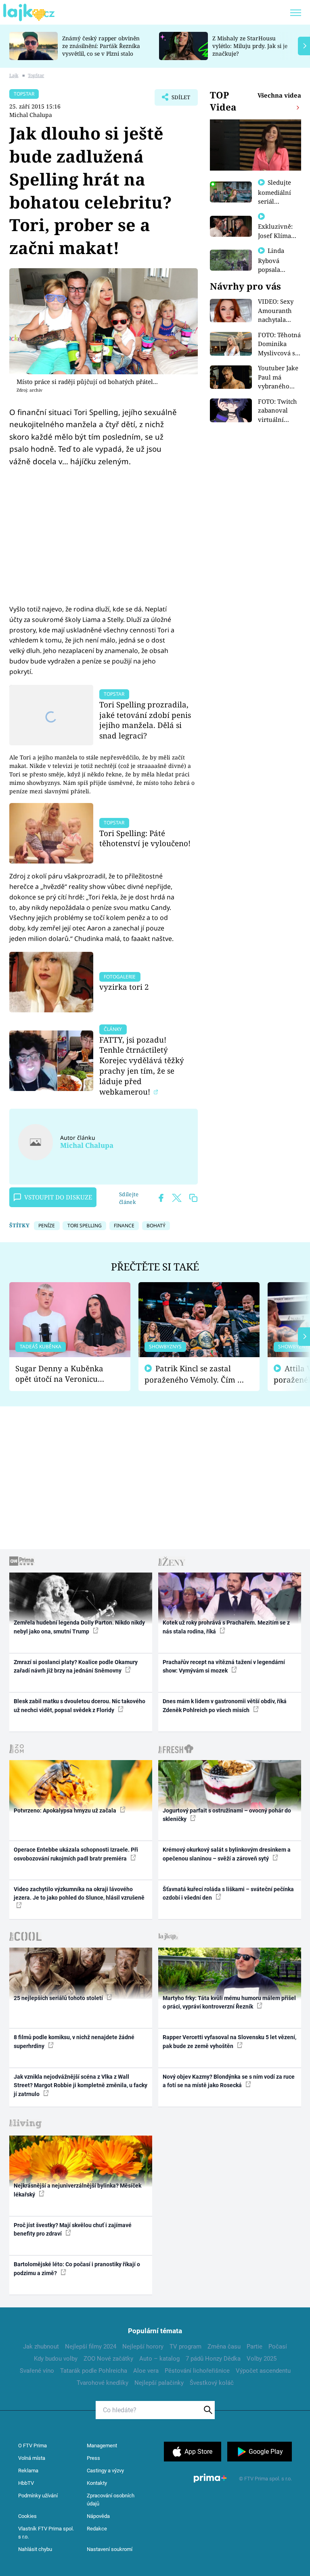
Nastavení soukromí (110, 2549)
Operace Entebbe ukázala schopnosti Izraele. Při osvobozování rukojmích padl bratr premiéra (76, 1854)
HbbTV (26, 2483)
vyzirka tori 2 (124, 987)
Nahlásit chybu (35, 2549)
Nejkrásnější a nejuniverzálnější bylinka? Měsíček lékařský (77, 2190)
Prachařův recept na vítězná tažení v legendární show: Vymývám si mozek (224, 1666)
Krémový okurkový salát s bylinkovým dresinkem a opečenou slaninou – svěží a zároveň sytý (227, 1854)
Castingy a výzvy (105, 2471)
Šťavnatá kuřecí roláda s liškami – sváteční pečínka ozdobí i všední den (228, 1893)
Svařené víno (37, 2371)
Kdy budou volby (56, 2359)
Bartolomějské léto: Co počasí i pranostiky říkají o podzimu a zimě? (77, 2268)
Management (102, 2446)
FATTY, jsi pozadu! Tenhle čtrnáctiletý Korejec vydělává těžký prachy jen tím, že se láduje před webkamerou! (142, 1066)
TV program (185, 2347)
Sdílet (177, 100)
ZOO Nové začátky (108, 2359)
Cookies (27, 2516)
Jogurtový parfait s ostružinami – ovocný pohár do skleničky (227, 1815)
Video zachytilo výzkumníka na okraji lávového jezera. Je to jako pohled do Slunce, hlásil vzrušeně (79, 1893)
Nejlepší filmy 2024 (91, 2347)
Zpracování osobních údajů (111, 2500)
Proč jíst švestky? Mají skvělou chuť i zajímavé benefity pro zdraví (73, 2229)
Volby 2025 (262, 2359)
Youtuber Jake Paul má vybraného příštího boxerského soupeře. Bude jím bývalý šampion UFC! (279, 377)
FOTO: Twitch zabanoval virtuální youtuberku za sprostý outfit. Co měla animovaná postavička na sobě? (279, 411)
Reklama (28, 2471)
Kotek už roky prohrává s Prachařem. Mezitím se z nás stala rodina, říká (226, 1627)
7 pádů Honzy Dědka (213, 2359)
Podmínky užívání (38, 2496)
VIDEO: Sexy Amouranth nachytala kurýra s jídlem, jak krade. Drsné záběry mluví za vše (277, 311)
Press (93, 2458)
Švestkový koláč (212, 2383)
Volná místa (32, 2458)
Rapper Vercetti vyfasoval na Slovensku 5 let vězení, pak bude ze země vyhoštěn (229, 2041)
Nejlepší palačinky (159, 2383)
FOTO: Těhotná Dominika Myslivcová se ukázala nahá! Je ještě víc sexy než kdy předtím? (279, 344)
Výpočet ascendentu (263, 2371)
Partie (254, 2347)
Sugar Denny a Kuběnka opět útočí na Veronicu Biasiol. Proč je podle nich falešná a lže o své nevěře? (63, 1374)
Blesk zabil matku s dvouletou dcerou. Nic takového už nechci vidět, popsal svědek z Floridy (80, 1705)
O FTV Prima (32, 2446)
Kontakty (97, 2483)
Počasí (278, 2347)
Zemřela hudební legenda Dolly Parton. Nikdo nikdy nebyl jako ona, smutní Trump (79, 1627)
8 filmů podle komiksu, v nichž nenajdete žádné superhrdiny (74, 2041)
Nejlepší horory (143, 2347)
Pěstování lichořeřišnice (197, 2371)
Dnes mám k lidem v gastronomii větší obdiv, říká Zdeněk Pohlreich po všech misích (225, 1705)
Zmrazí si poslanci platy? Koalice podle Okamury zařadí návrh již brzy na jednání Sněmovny (76, 1666)
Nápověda (98, 2516)
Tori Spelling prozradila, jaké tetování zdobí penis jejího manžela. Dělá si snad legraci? (145, 720)
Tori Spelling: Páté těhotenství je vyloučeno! (145, 838)
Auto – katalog (159, 2359)
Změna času (224, 2347)
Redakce (97, 2529)
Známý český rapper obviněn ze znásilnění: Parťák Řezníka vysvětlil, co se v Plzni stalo (101, 46)
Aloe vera (146, 2371)
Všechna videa (279, 95)
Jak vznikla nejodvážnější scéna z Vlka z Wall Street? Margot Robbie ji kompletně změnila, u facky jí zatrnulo (81, 2085)
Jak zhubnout (41, 2347)
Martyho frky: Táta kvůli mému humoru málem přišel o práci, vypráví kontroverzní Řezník (229, 2002)
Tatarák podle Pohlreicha (94, 2371)
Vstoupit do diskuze (58, 1197)
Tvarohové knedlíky (103, 2383)
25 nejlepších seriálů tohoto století (59, 1998)
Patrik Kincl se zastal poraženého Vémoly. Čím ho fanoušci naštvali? (196, 1374)
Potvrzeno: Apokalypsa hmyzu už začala (66, 1811)
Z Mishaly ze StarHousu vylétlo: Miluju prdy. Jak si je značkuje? (250, 46)
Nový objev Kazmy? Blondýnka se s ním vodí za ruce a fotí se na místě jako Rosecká (229, 2081)
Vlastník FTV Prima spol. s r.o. (46, 2533)
